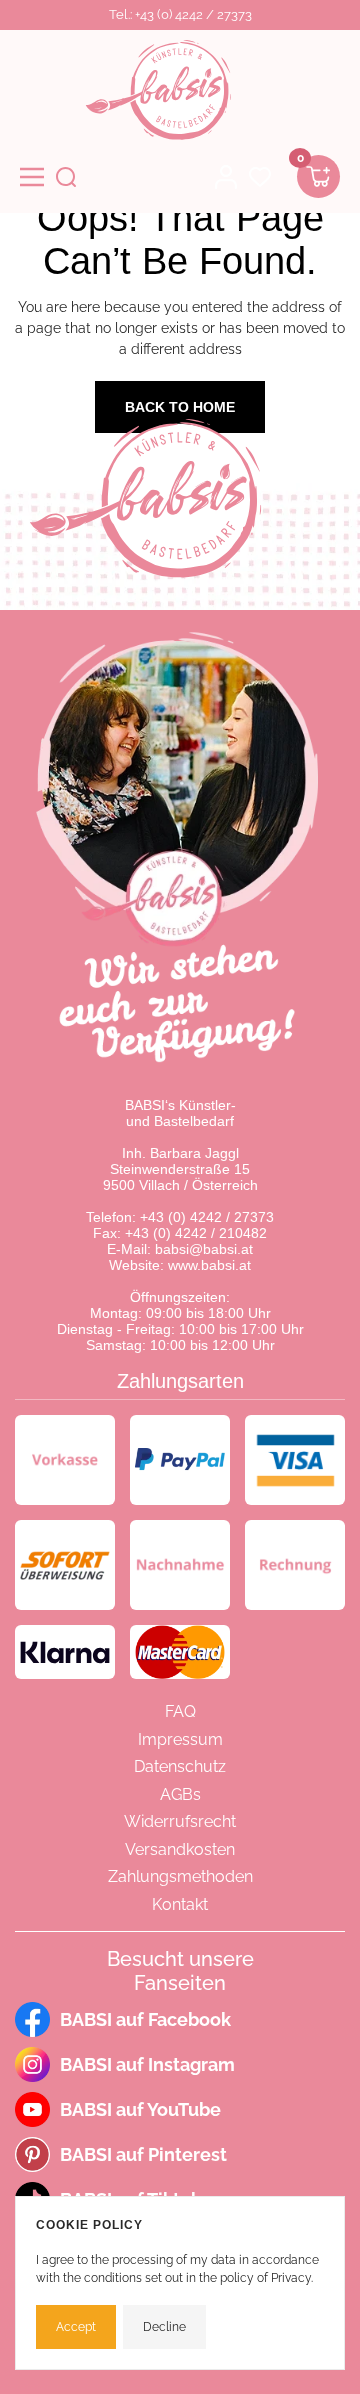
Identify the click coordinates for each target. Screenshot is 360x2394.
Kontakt (180, 1904)
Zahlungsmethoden (180, 1876)
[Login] (226, 177)
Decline (164, 2327)
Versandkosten (180, 1849)
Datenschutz (180, 1766)
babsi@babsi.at (204, 1249)
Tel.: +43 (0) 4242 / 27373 (180, 14)
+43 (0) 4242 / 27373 (207, 1217)
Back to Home (180, 407)
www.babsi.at (209, 1265)
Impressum (180, 1739)
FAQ (180, 1711)
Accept (76, 2327)
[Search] (66, 177)
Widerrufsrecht (180, 1821)
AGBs (180, 1794)
